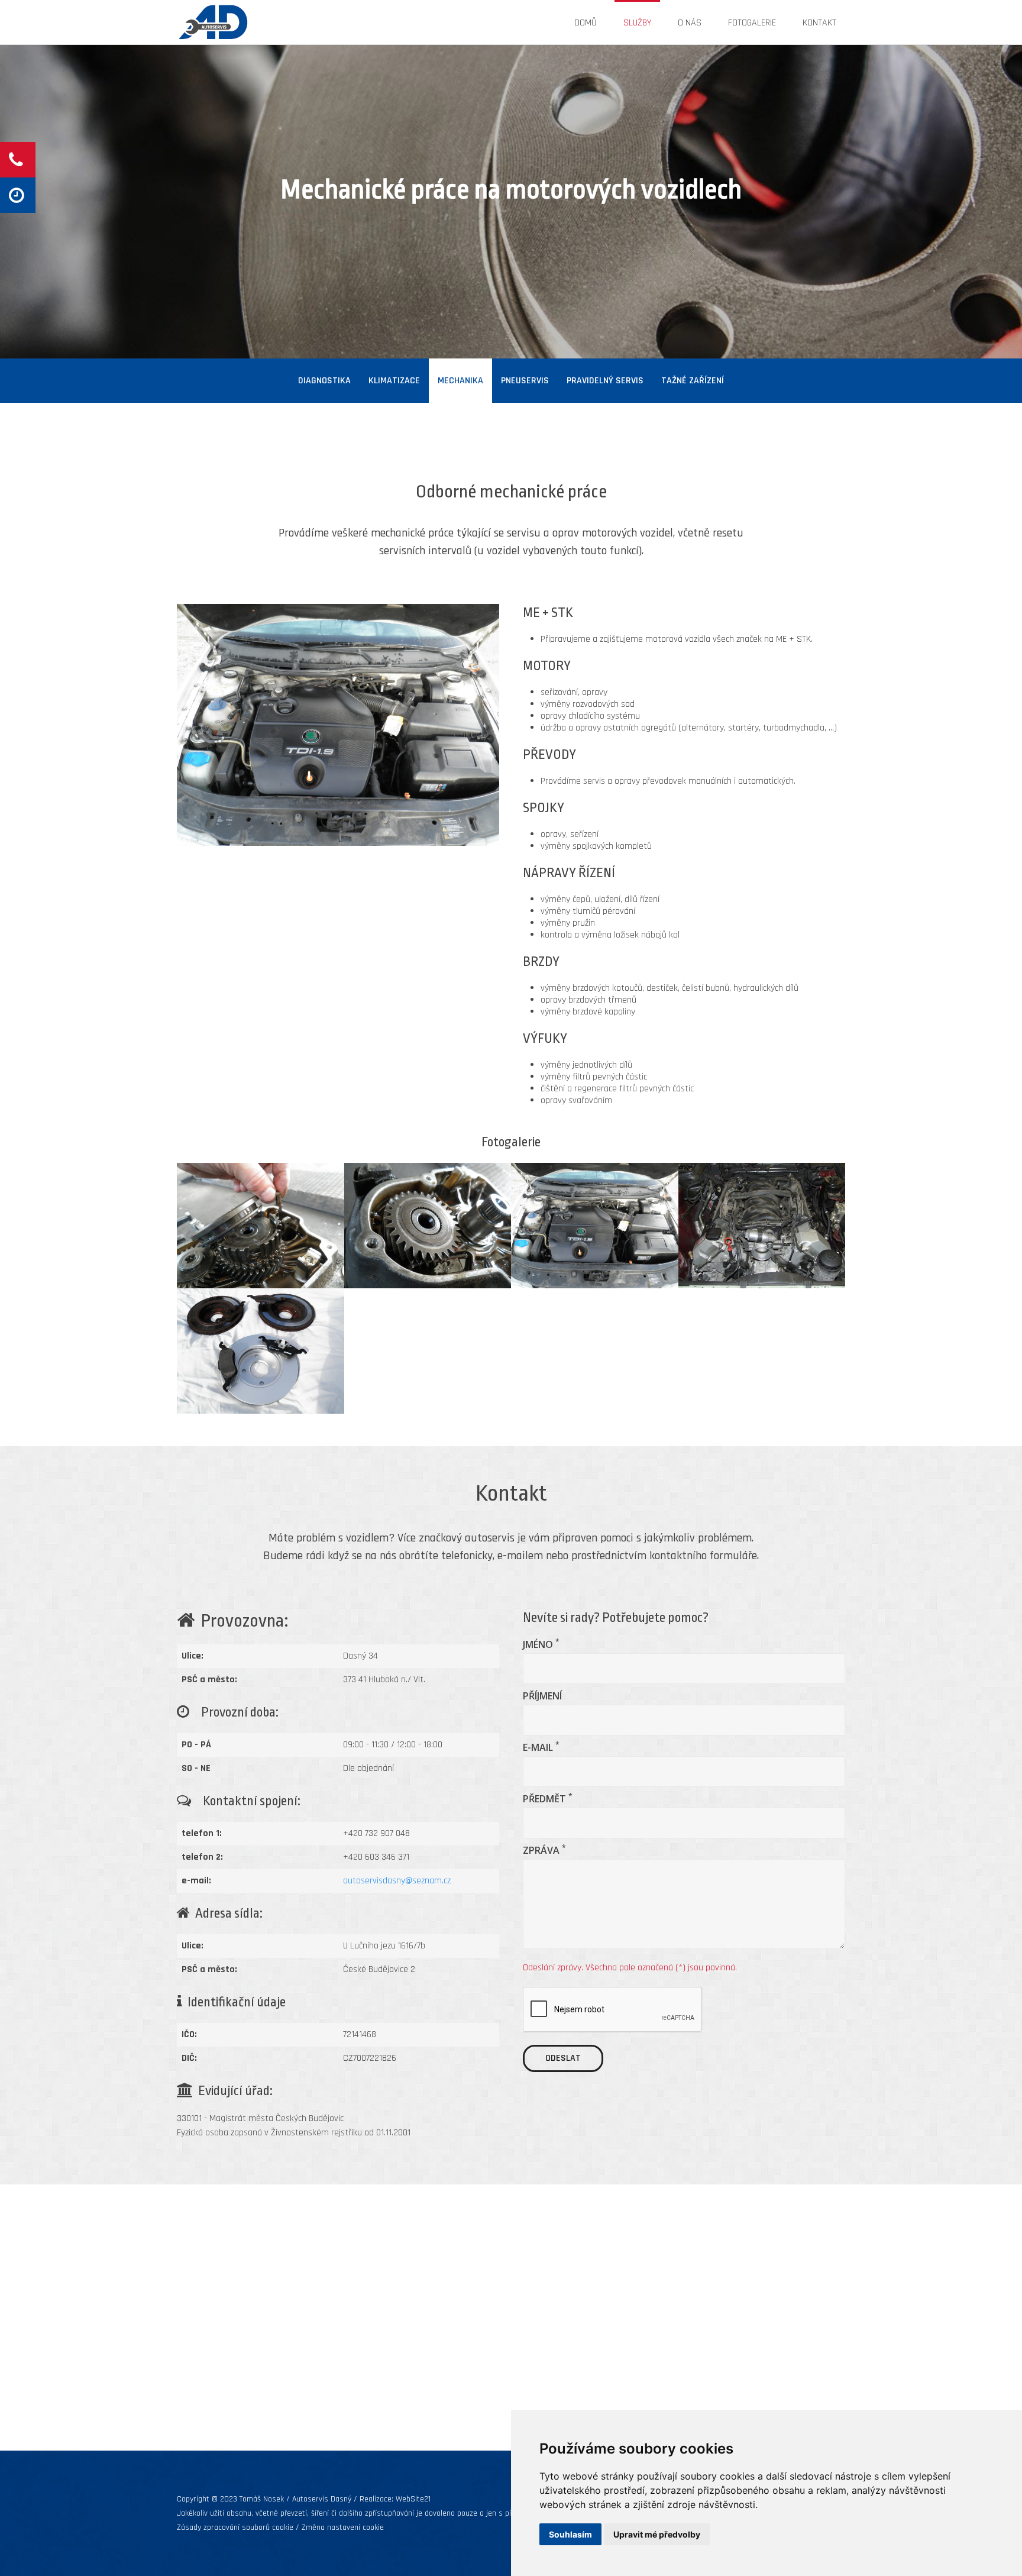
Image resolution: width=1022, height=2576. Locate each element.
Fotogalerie (752, 23)
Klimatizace (394, 381)
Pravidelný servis (605, 381)
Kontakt (819, 23)
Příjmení (542, 1696)
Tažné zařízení (693, 381)
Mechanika (460, 381)
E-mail (541, 1747)
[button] (261, 1226)
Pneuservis (525, 381)
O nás (690, 23)
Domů (586, 23)
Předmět (548, 1799)
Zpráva (544, 1850)
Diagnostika (324, 381)
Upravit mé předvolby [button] (657, 2534)
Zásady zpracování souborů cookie (235, 2527)
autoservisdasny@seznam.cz (397, 1881)
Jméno (541, 1644)
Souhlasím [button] (570, 2534)
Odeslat (563, 2058)
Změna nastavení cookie (343, 2527)
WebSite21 (413, 2499)
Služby (637, 23)
